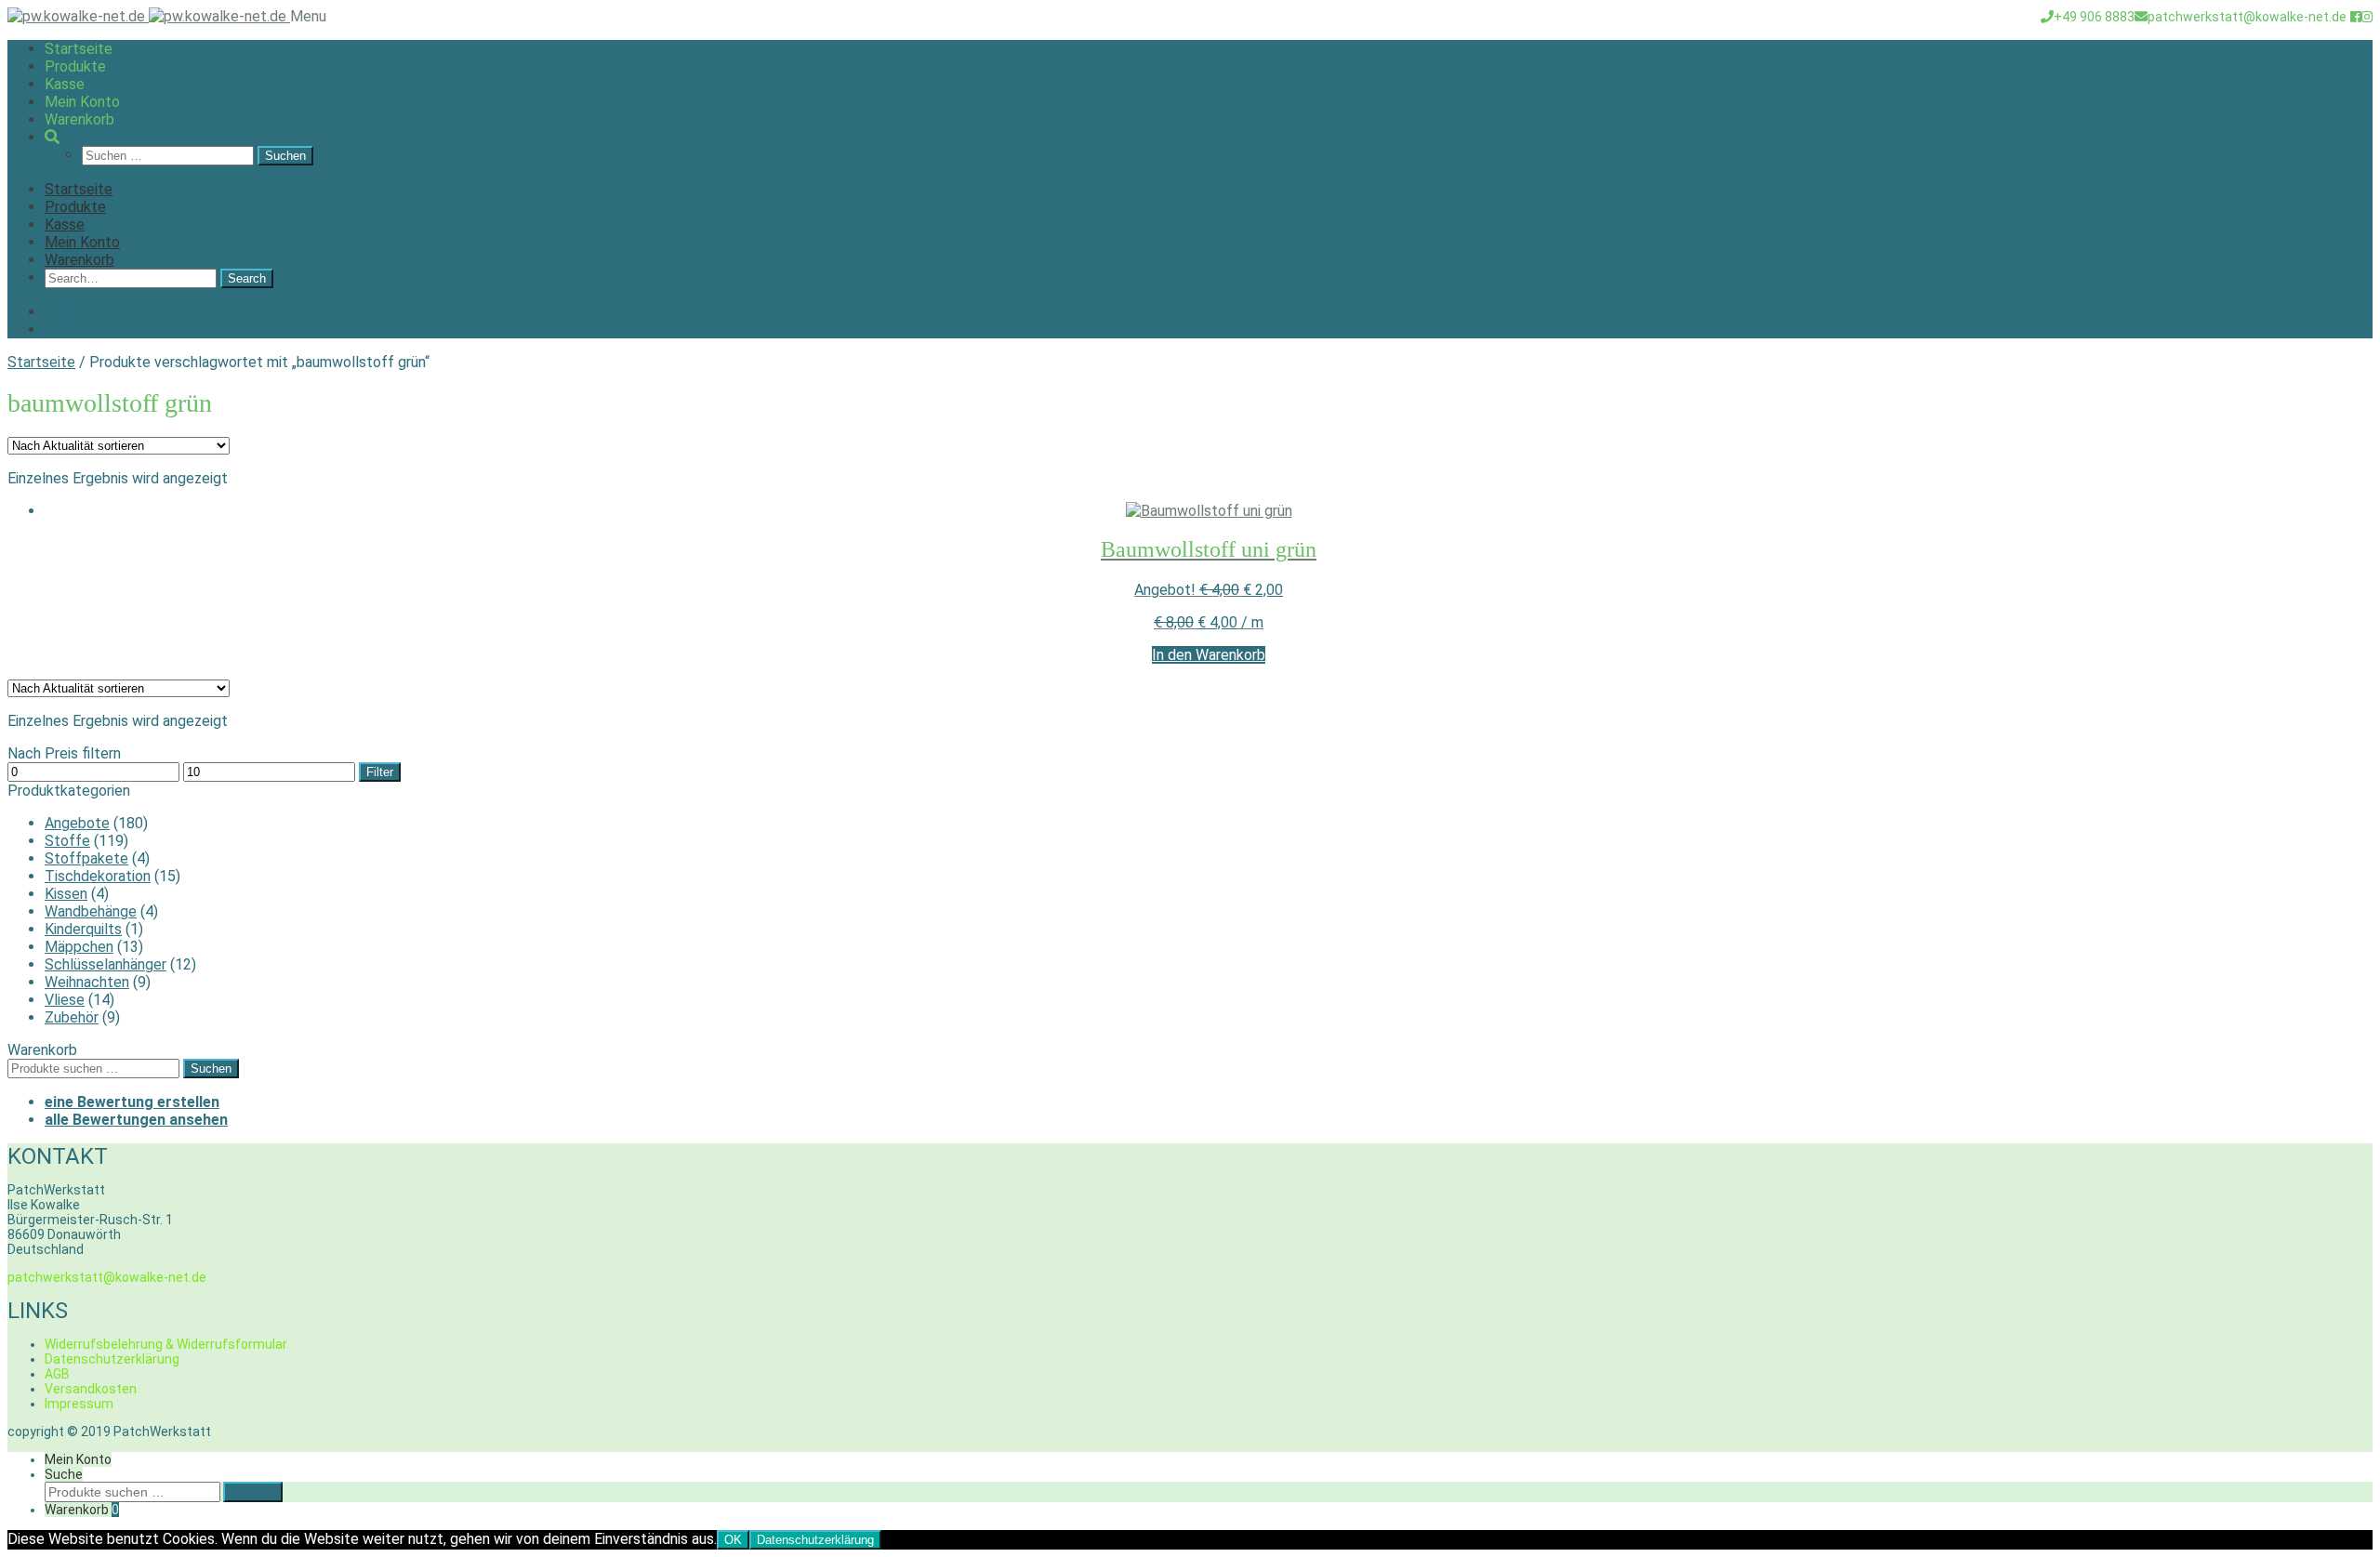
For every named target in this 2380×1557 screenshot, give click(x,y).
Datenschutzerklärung (112, 1359)
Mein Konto (82, 102)
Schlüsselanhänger (106, 964)
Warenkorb (79, 119)
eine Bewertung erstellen (132, 1102)
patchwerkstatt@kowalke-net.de (2247, 17)
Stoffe (67, 841)
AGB (57, 1374)
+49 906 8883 (2094, 17)
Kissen (66, 894)
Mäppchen (79, 947)
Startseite (79, 49)
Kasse (65, 84)
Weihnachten (87, 982)
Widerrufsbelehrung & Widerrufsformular (166, 1344)
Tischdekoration (98, 876)
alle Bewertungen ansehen (136, 1120)
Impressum (79, 1404)
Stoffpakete (86, 858)
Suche (64, 1474)
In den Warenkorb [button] (1209, 655)
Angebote (77, 823)
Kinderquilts (83, 929)
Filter (380, 772)
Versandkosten (91, 1389)
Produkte (75, 66)
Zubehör (72, 1017)
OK (733, 1540)
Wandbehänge (91, 911)
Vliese (65, 1000)
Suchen (211, 1069)
